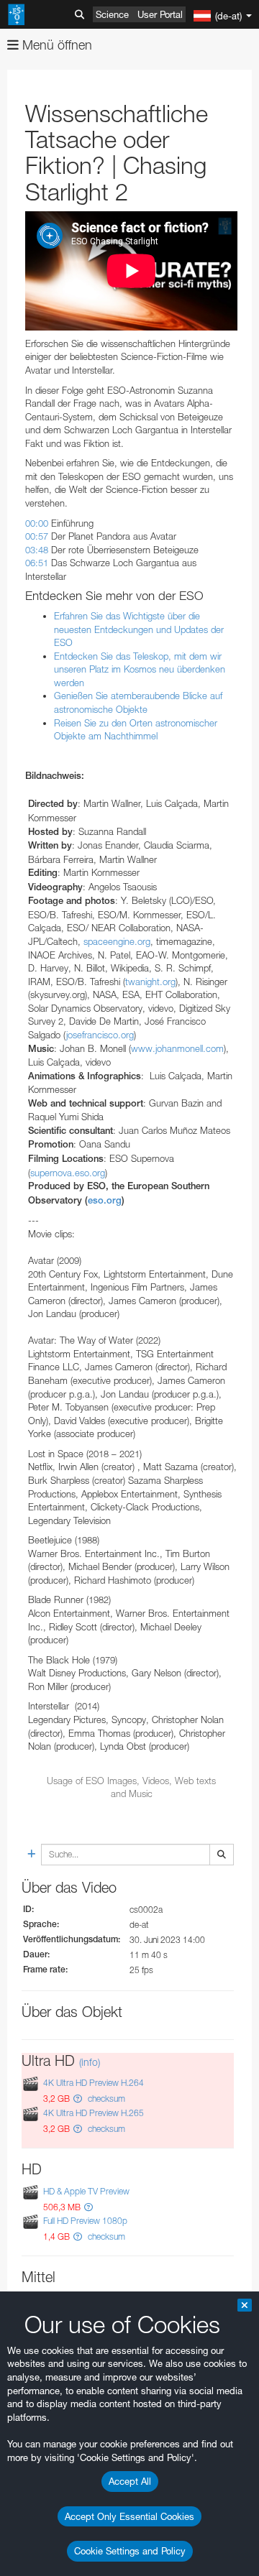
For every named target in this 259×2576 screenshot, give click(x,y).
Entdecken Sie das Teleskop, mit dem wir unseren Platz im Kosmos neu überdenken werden (140, 669)
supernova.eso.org (68, 1173)
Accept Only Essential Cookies (129, 2516)
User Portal (160, 14)
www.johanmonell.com (177, 1048)
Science (112, 14)
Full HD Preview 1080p (85, 2221)
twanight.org (150, 982)
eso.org (105, 1200)
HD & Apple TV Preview (86, 2191)
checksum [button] (105, 2099)
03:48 (37, 550)
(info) (90, 2062)
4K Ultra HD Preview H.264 (94, 2083)
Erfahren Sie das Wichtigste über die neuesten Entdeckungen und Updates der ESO (139, 629)
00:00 (37, 523)
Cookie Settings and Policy (130, 2551)
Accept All (130, 2481)
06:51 (37, 563)
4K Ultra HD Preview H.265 (94, 2113)
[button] (78, 2099)
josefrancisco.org (100, 1035)
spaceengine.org (117, 941)
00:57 (37, 536)
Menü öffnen (55, 45)
